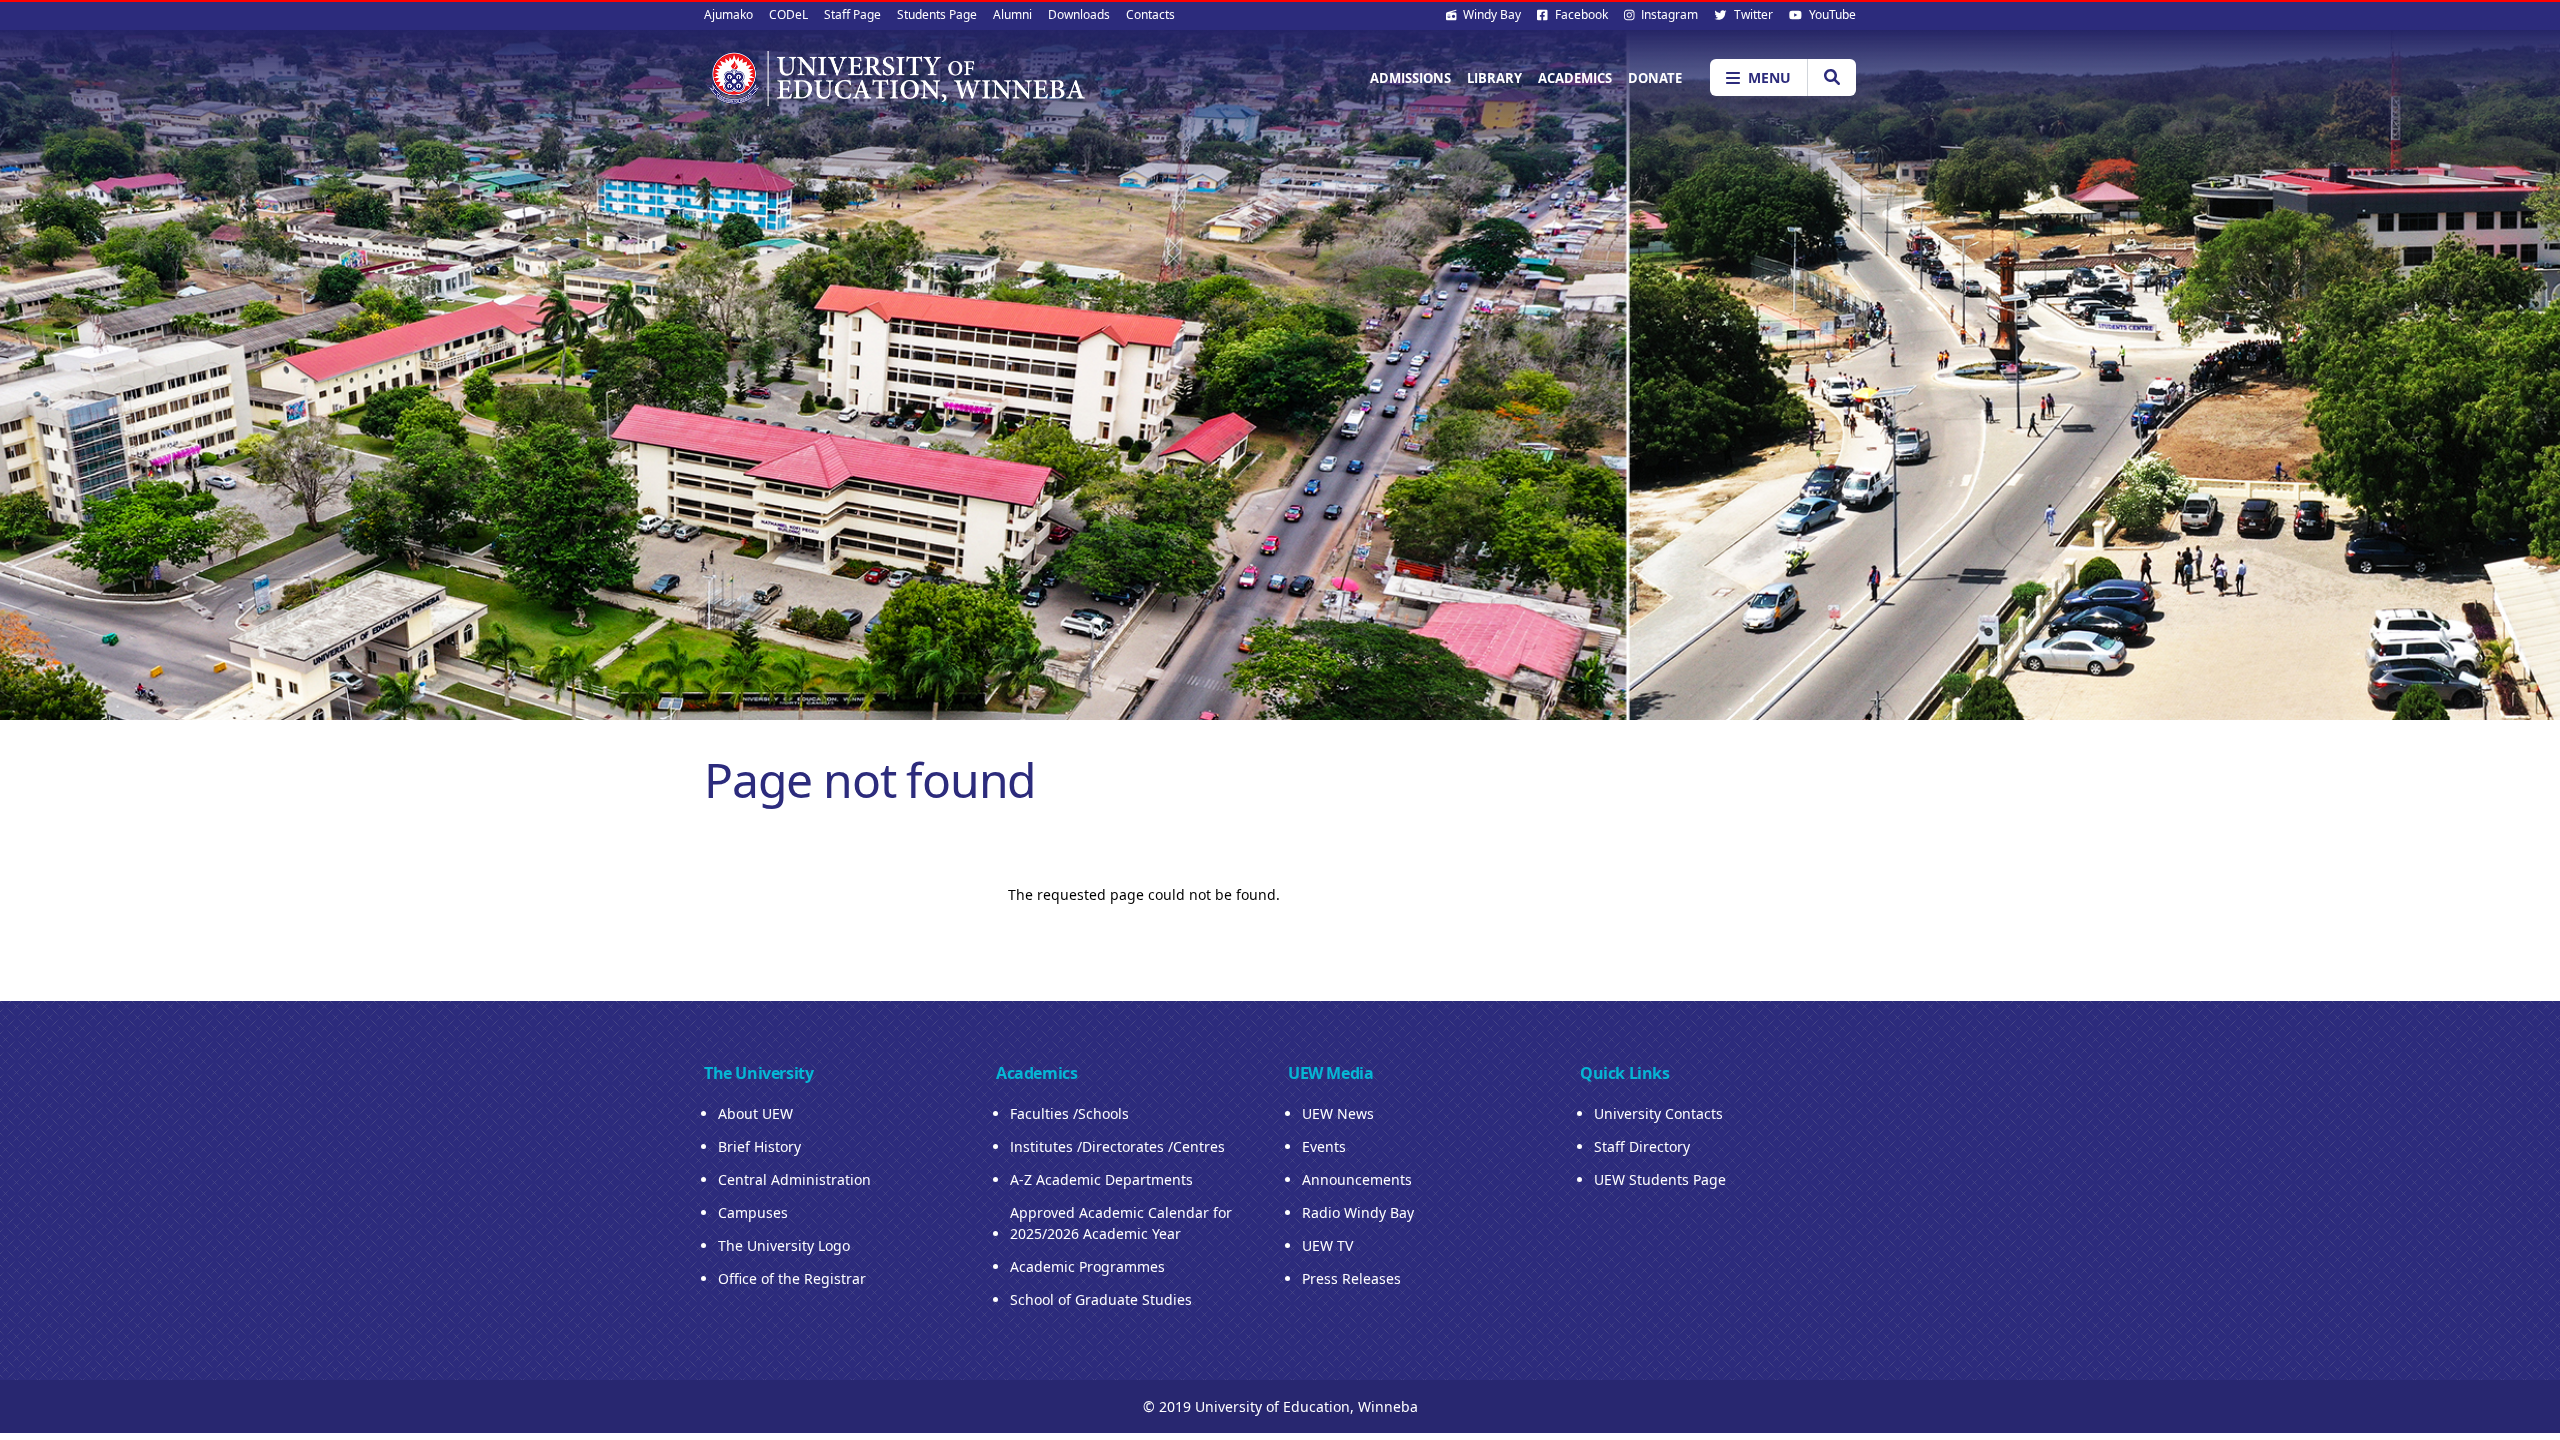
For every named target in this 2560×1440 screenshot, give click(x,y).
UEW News (1338, 1113)
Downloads (1079, 14)
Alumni (1012, 14)
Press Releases (1351, 1278)
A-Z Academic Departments (1101, 1179)
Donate (1655, 78)
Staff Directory (1642, 1146)
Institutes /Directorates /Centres (1117, 1146)
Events (1324, 1146)
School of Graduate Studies (1101, 1299)
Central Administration (794, 1179)
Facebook (1580, 14)
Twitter (1752, 14)
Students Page (937, 14)
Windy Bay (1490, 14)
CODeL (788, 14)
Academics (1575, 78)
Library (1494, 78)
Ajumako (728, 14)
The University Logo (784, 1245)
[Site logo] (896, 77)
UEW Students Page (1660, 1179)
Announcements (1357, 1179)
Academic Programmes (1087, 1266)
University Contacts (1658, 1113)
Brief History (759, 1146)
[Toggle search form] (1831, 77)
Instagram (1668, 14)
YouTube (1831, 14)
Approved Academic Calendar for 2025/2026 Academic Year (1121, 1223)
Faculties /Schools (1069, 1113)
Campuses (753, 1212)
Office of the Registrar (792, 1278)
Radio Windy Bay (1358, 1212)
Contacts (1150, 14)
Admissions (1410, 78)
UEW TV (1327, 1245)
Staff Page (852, 14)
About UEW (755, 1113)
